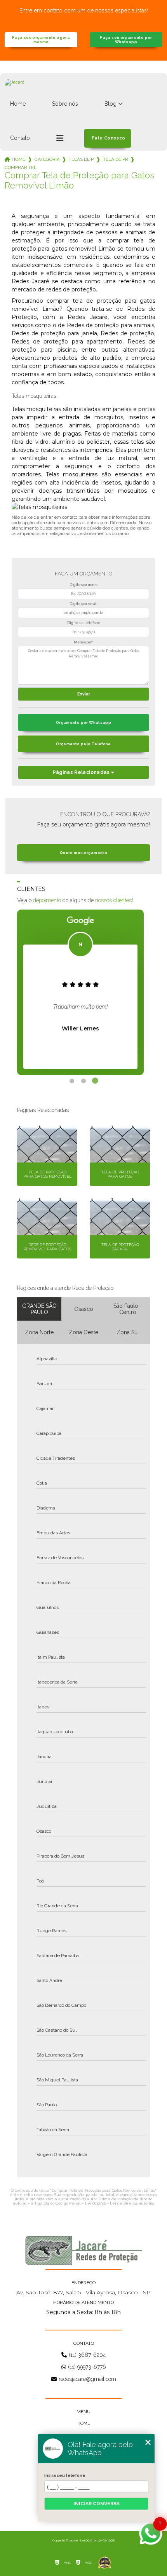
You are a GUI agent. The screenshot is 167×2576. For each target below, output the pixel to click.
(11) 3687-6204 (87, 2355)
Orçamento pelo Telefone (83, 744)
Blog (110, 104)
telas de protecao (81, 159)
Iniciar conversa (97, 2504)
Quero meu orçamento (83, 853)
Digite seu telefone (84, 623)
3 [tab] (95, 1081)
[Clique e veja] (83, 2250)
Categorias (47, 159)
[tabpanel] (80, 992)
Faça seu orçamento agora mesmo (41, 40)
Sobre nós (65, 104)
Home (18, 104)
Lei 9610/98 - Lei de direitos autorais (119, 2203)
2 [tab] (83, 1081)
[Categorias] (60, 138)
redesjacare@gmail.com (87, 2379)
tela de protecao (115, 159)
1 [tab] (72, 1081)
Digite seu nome (83, 585)
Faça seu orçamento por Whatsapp (126, 40)
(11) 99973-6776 (87, 2367)
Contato (20, 138)
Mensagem (83, 642)
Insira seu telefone (65, 2475)
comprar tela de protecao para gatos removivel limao (21, 167)
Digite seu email (83, 604)
